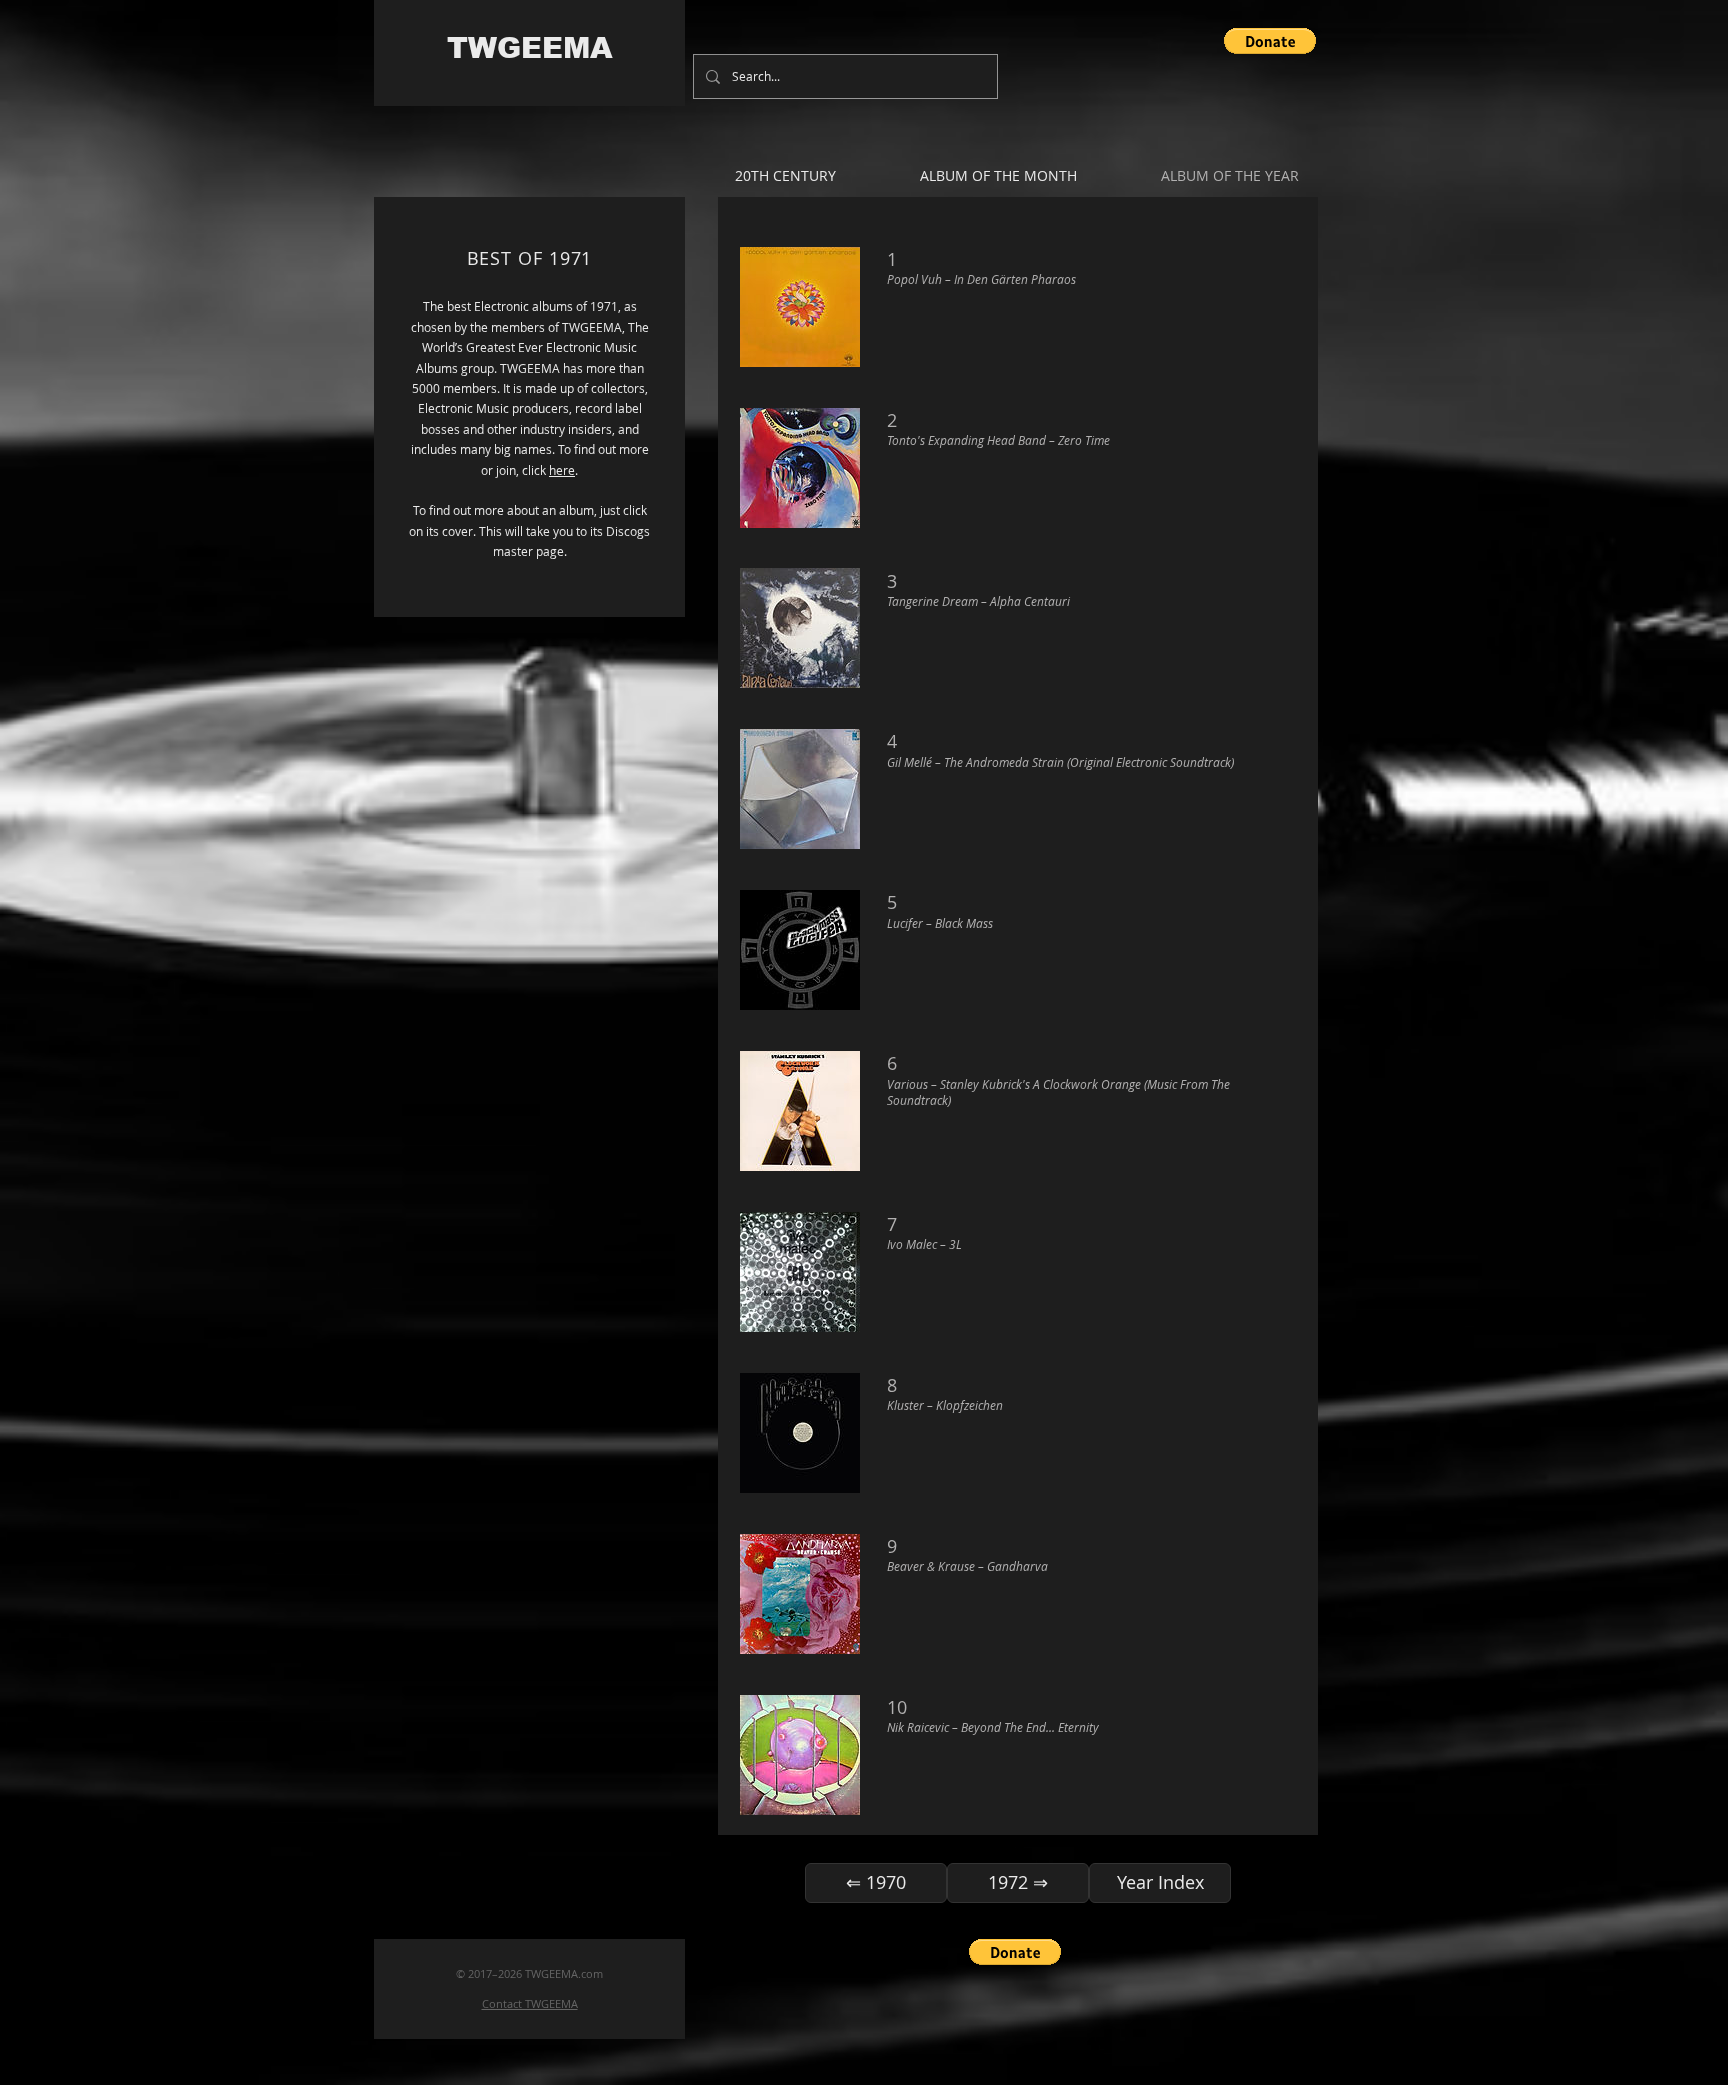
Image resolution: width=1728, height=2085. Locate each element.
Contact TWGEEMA (530, 2003)
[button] (1270, 41)
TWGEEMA (530, 48)
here (562, 470)
